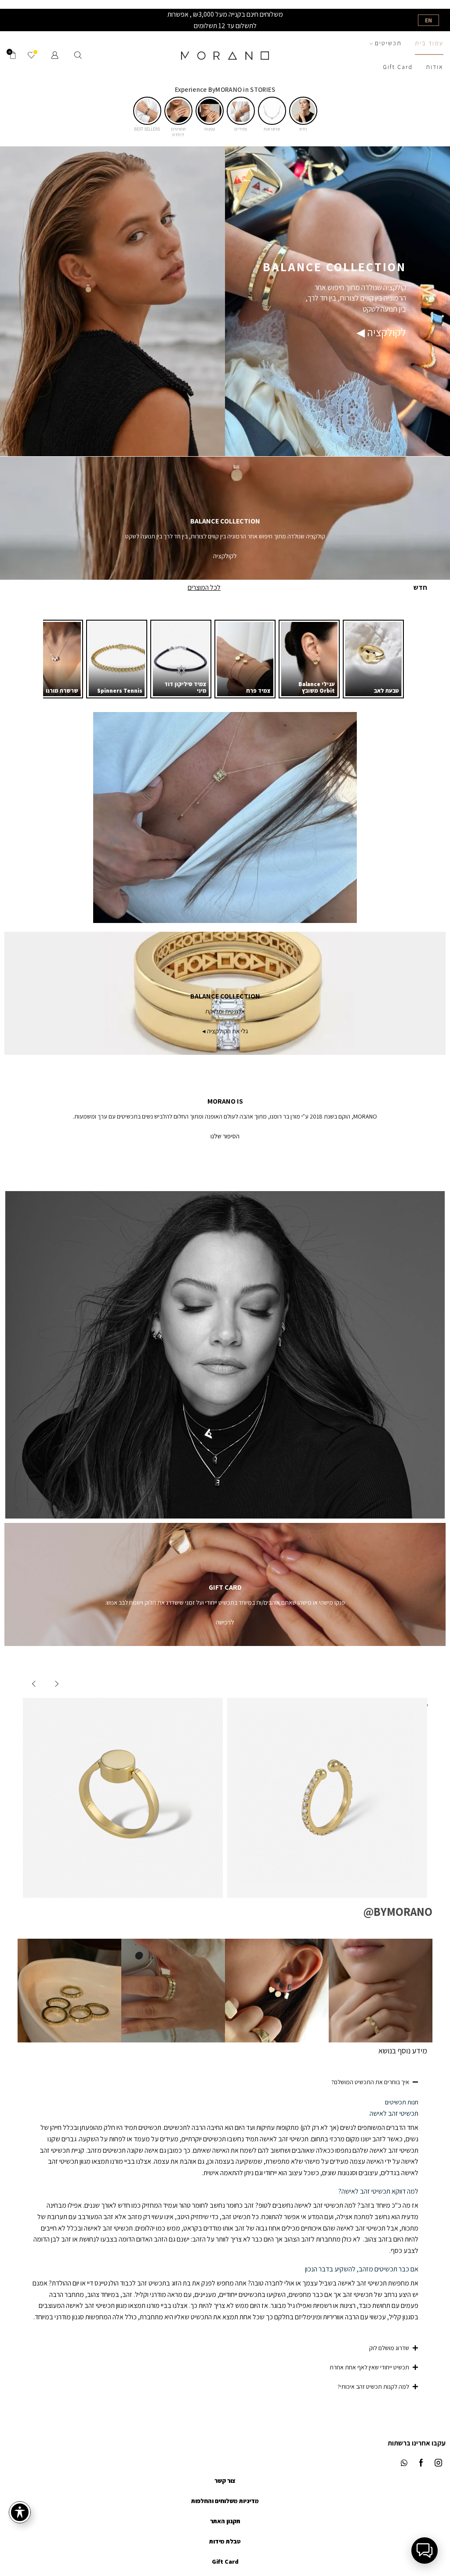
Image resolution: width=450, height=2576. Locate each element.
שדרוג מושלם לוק (389, 2348)
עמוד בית (429, 43)
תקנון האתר (225, 2521)
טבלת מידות (225, 2541)
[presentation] (55, 1684)
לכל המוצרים (204, 587)
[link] (373, 659)
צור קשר (225, 2481)
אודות (435, 67)
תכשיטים (388, 43)
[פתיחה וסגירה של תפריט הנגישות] (20, 2512)
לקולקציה (225, 556)
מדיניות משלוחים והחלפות (225, 2501)
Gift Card (398, 67)
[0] (34, 55)
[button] (303, 111)
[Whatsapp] (404, 2463)
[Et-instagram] (438, 2463)
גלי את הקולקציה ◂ (225, 1031)
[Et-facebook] (421, 2463)
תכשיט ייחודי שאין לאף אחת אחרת (369, 2367)
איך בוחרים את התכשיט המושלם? (370, 2082)
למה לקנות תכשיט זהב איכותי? (373, 2387)
